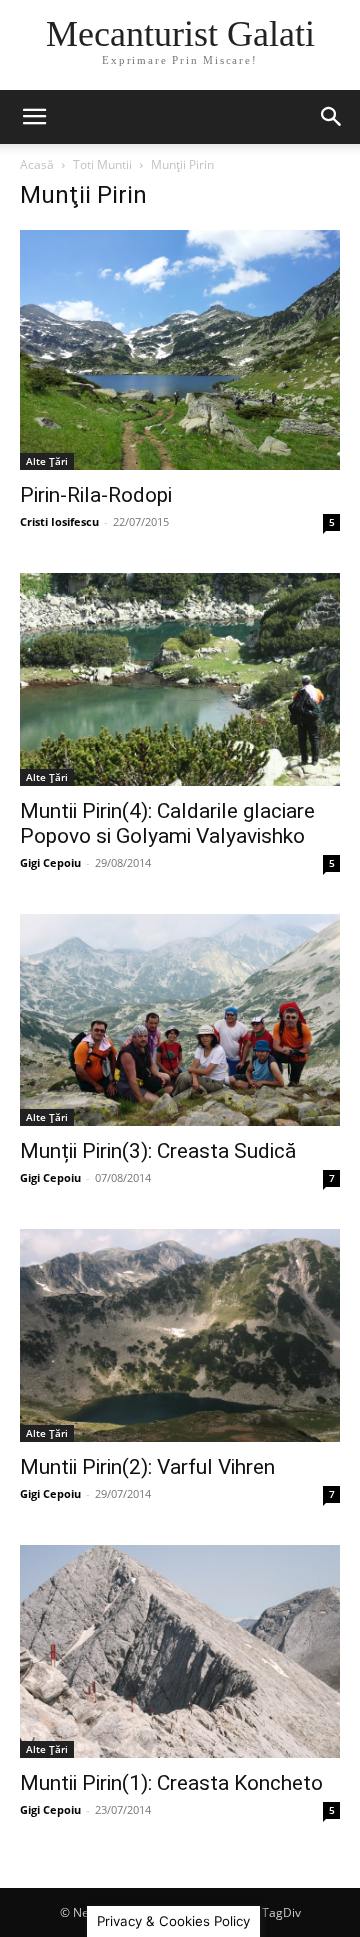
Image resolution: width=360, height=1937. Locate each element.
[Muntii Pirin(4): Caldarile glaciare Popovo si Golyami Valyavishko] (180, 679)
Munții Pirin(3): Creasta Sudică (158, 1151)
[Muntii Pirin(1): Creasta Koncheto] (180, 1651)
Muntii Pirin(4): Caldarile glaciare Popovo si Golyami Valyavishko (167, 823)
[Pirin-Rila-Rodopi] (180, 350)
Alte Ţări (47, 461)
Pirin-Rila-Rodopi (96, 495)
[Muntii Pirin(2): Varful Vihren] (180, 1335)
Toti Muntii (102, 164)
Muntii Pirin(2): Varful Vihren (147, 1467)
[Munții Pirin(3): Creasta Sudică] (180, 1020)
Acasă (37, 164)
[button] (34, 117)
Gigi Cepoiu (50, 862)
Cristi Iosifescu (59, 521)
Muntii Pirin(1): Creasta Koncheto (171, 1783)
